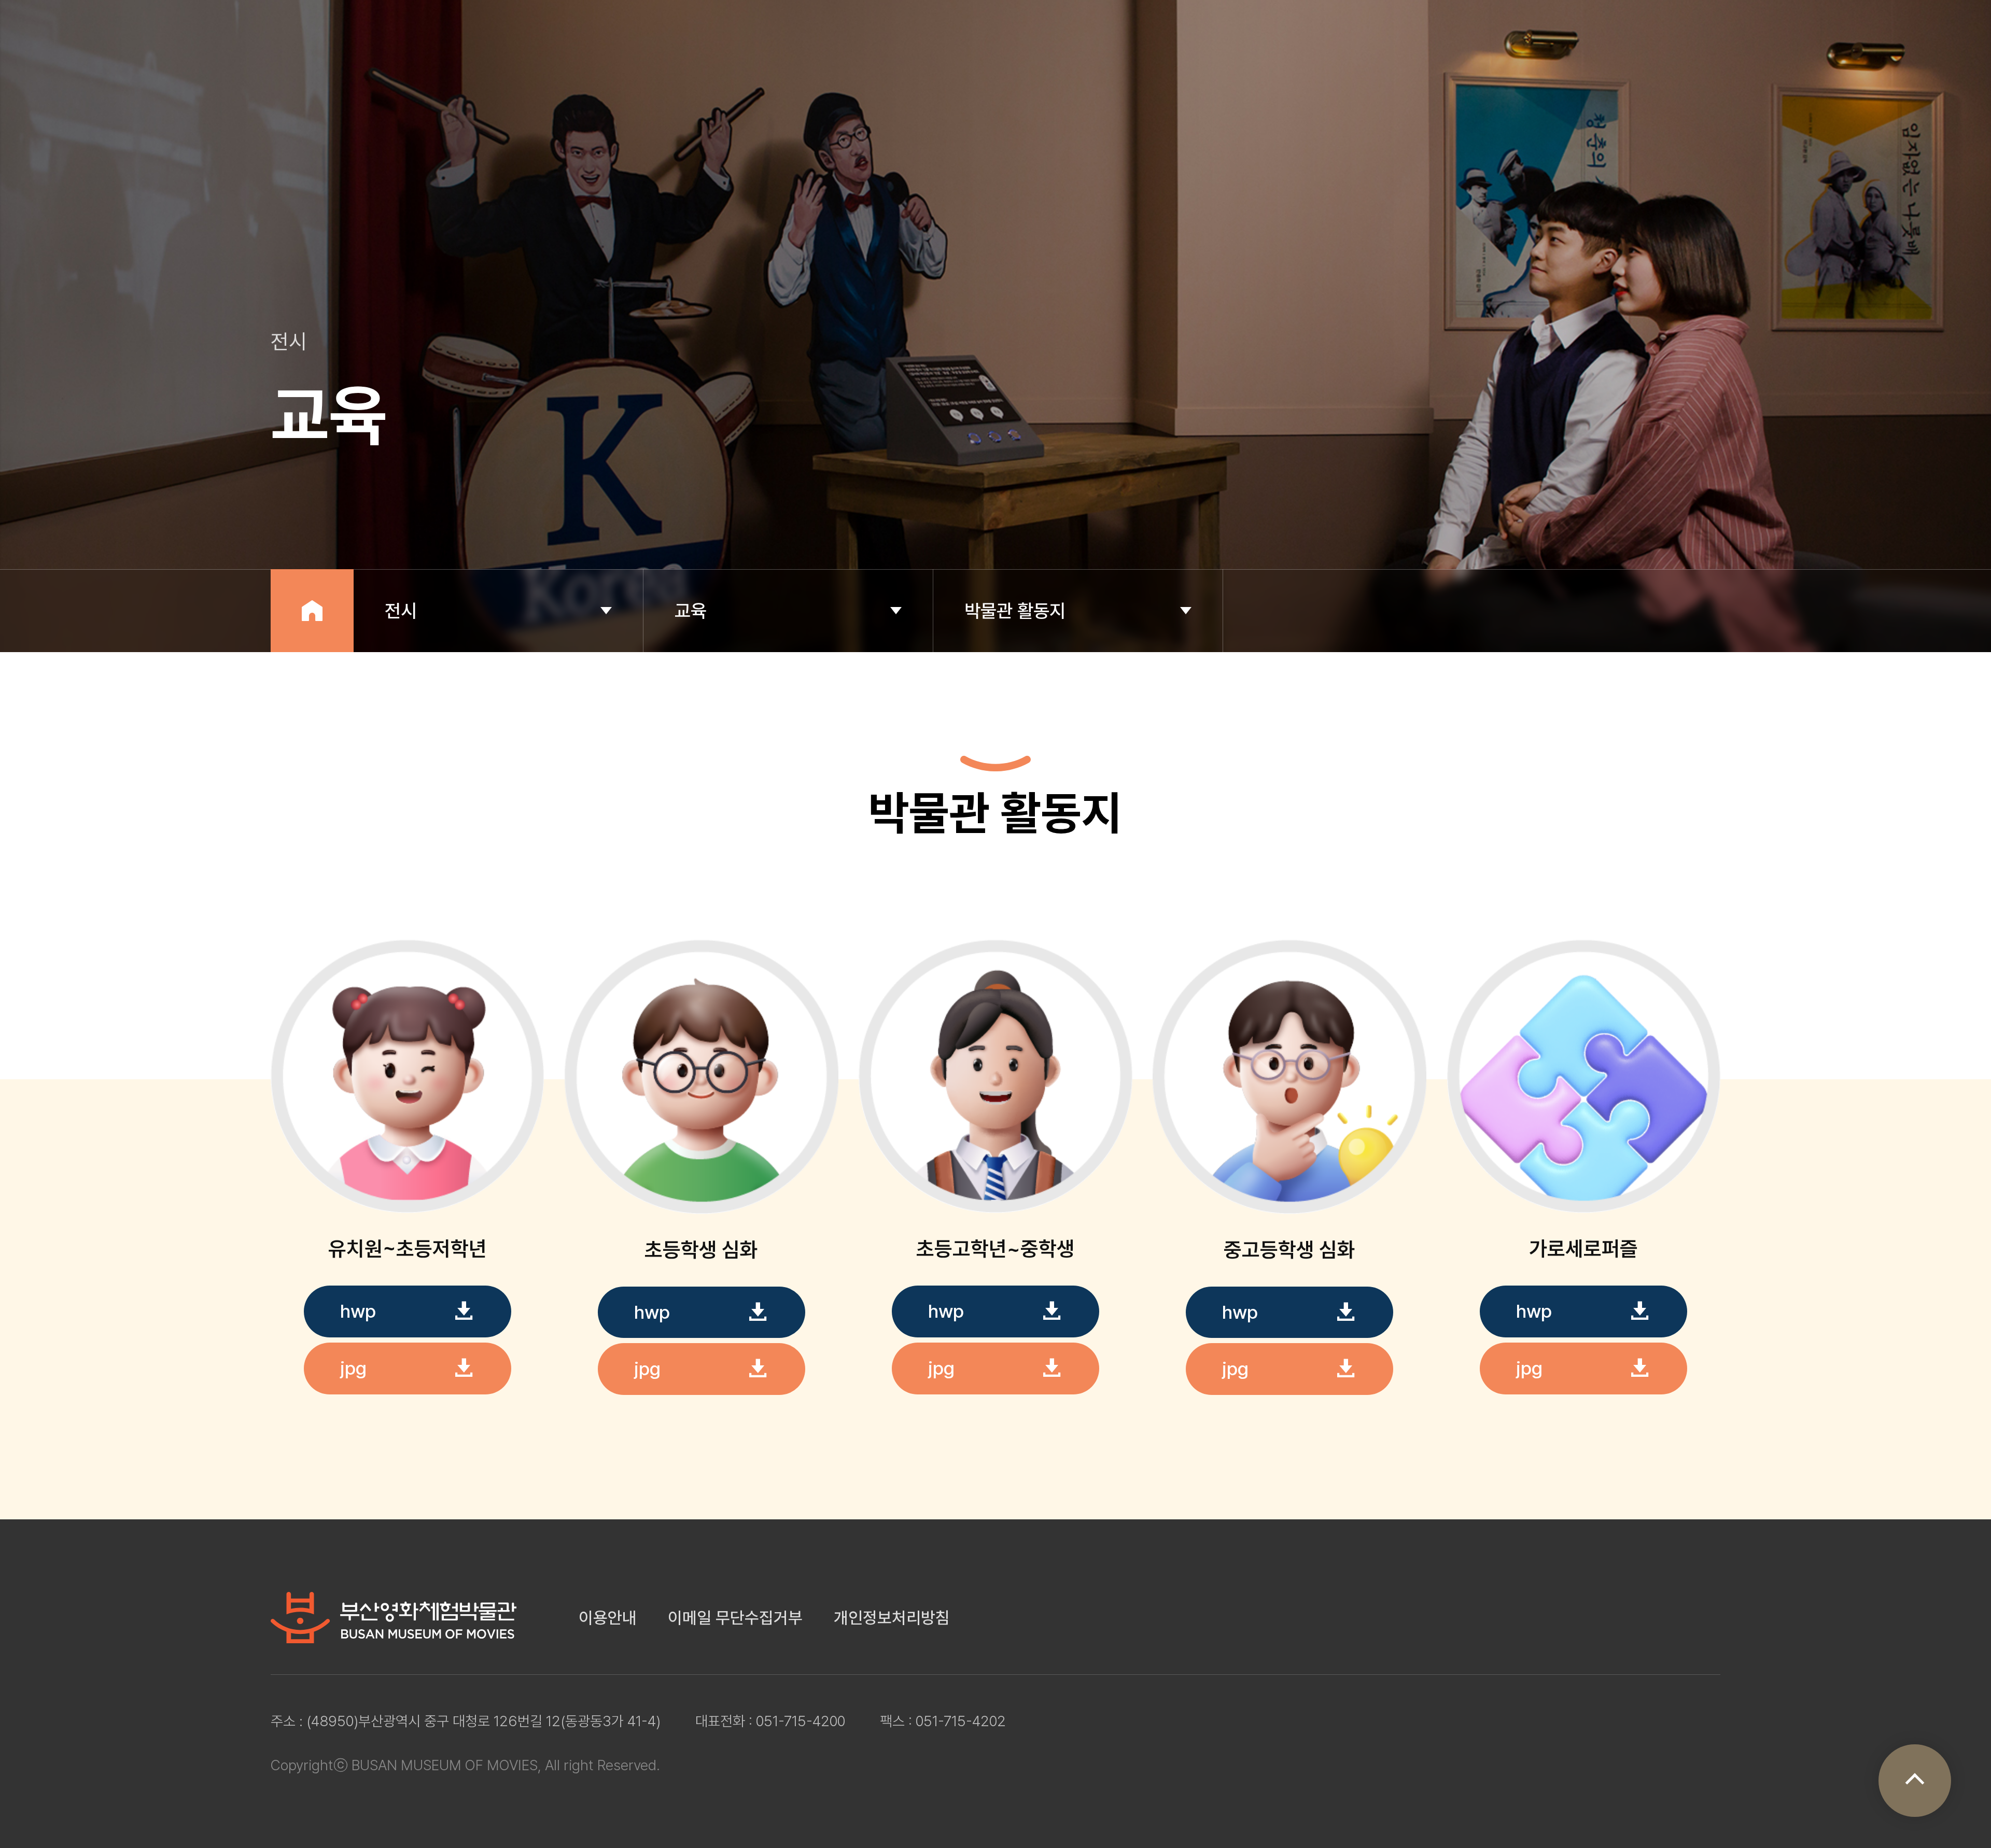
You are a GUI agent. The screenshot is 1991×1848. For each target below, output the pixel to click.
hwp (358, 1311)
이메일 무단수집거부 (735, 1618)
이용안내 (608, 1618)
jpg (353, 1368)
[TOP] (1915, 1781)
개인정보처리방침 (892, 1618)
